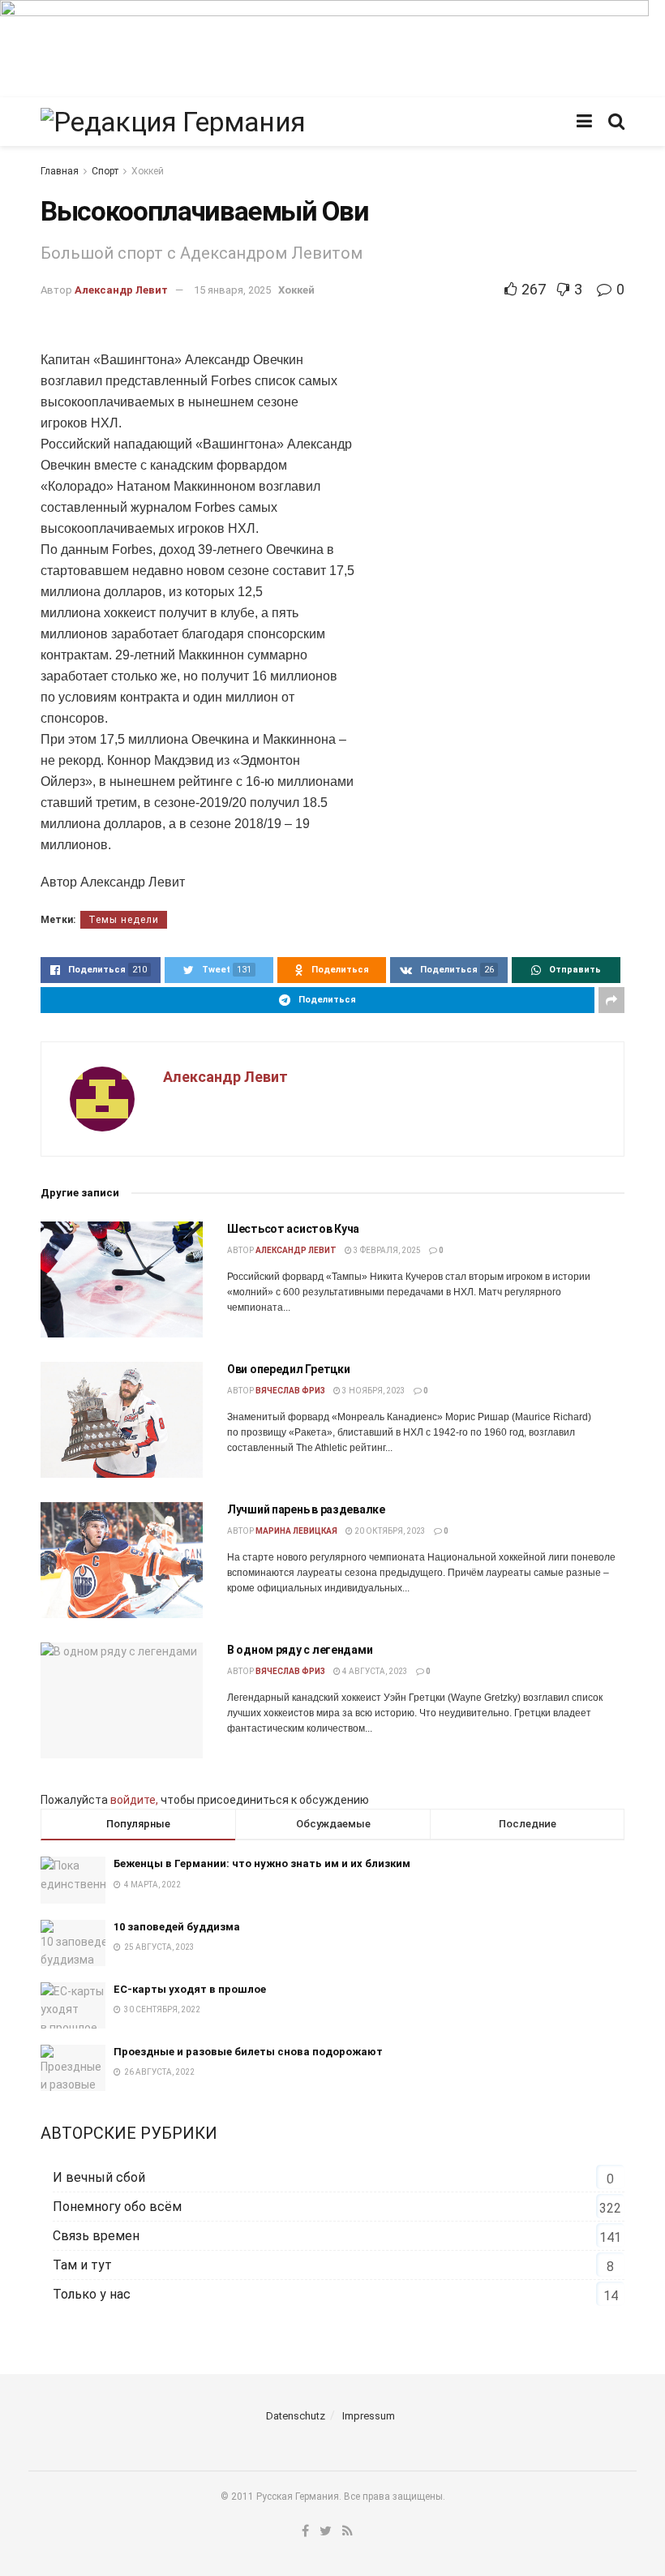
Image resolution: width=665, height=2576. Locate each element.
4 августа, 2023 (374, 1671)
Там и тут (82, 2265)
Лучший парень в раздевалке (306, 1509)
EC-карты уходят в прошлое (190, 1989)
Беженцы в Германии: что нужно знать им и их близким (262, 1863)
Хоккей (148, 171)
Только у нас (92, 2294)
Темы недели (124, 920)
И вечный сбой (99, 2177)
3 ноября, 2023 (373, 1391)
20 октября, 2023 (389, 1531)
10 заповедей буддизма (177, 1927)
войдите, (134, 1800)
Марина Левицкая (296, 1531)
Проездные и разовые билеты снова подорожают (248, 2052)
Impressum (369, 2416)
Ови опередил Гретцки (288, 1369)
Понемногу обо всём (117, 2207)
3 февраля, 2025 (386, 1250)
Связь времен (96, 2236)
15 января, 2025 (232, 290)
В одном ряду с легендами (300, 1650)
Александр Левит (121, 290)
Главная (60, 171)
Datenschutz (296, 2416)
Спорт (105, 171)
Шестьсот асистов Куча (293, 1229)
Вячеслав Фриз (290, 1391)
